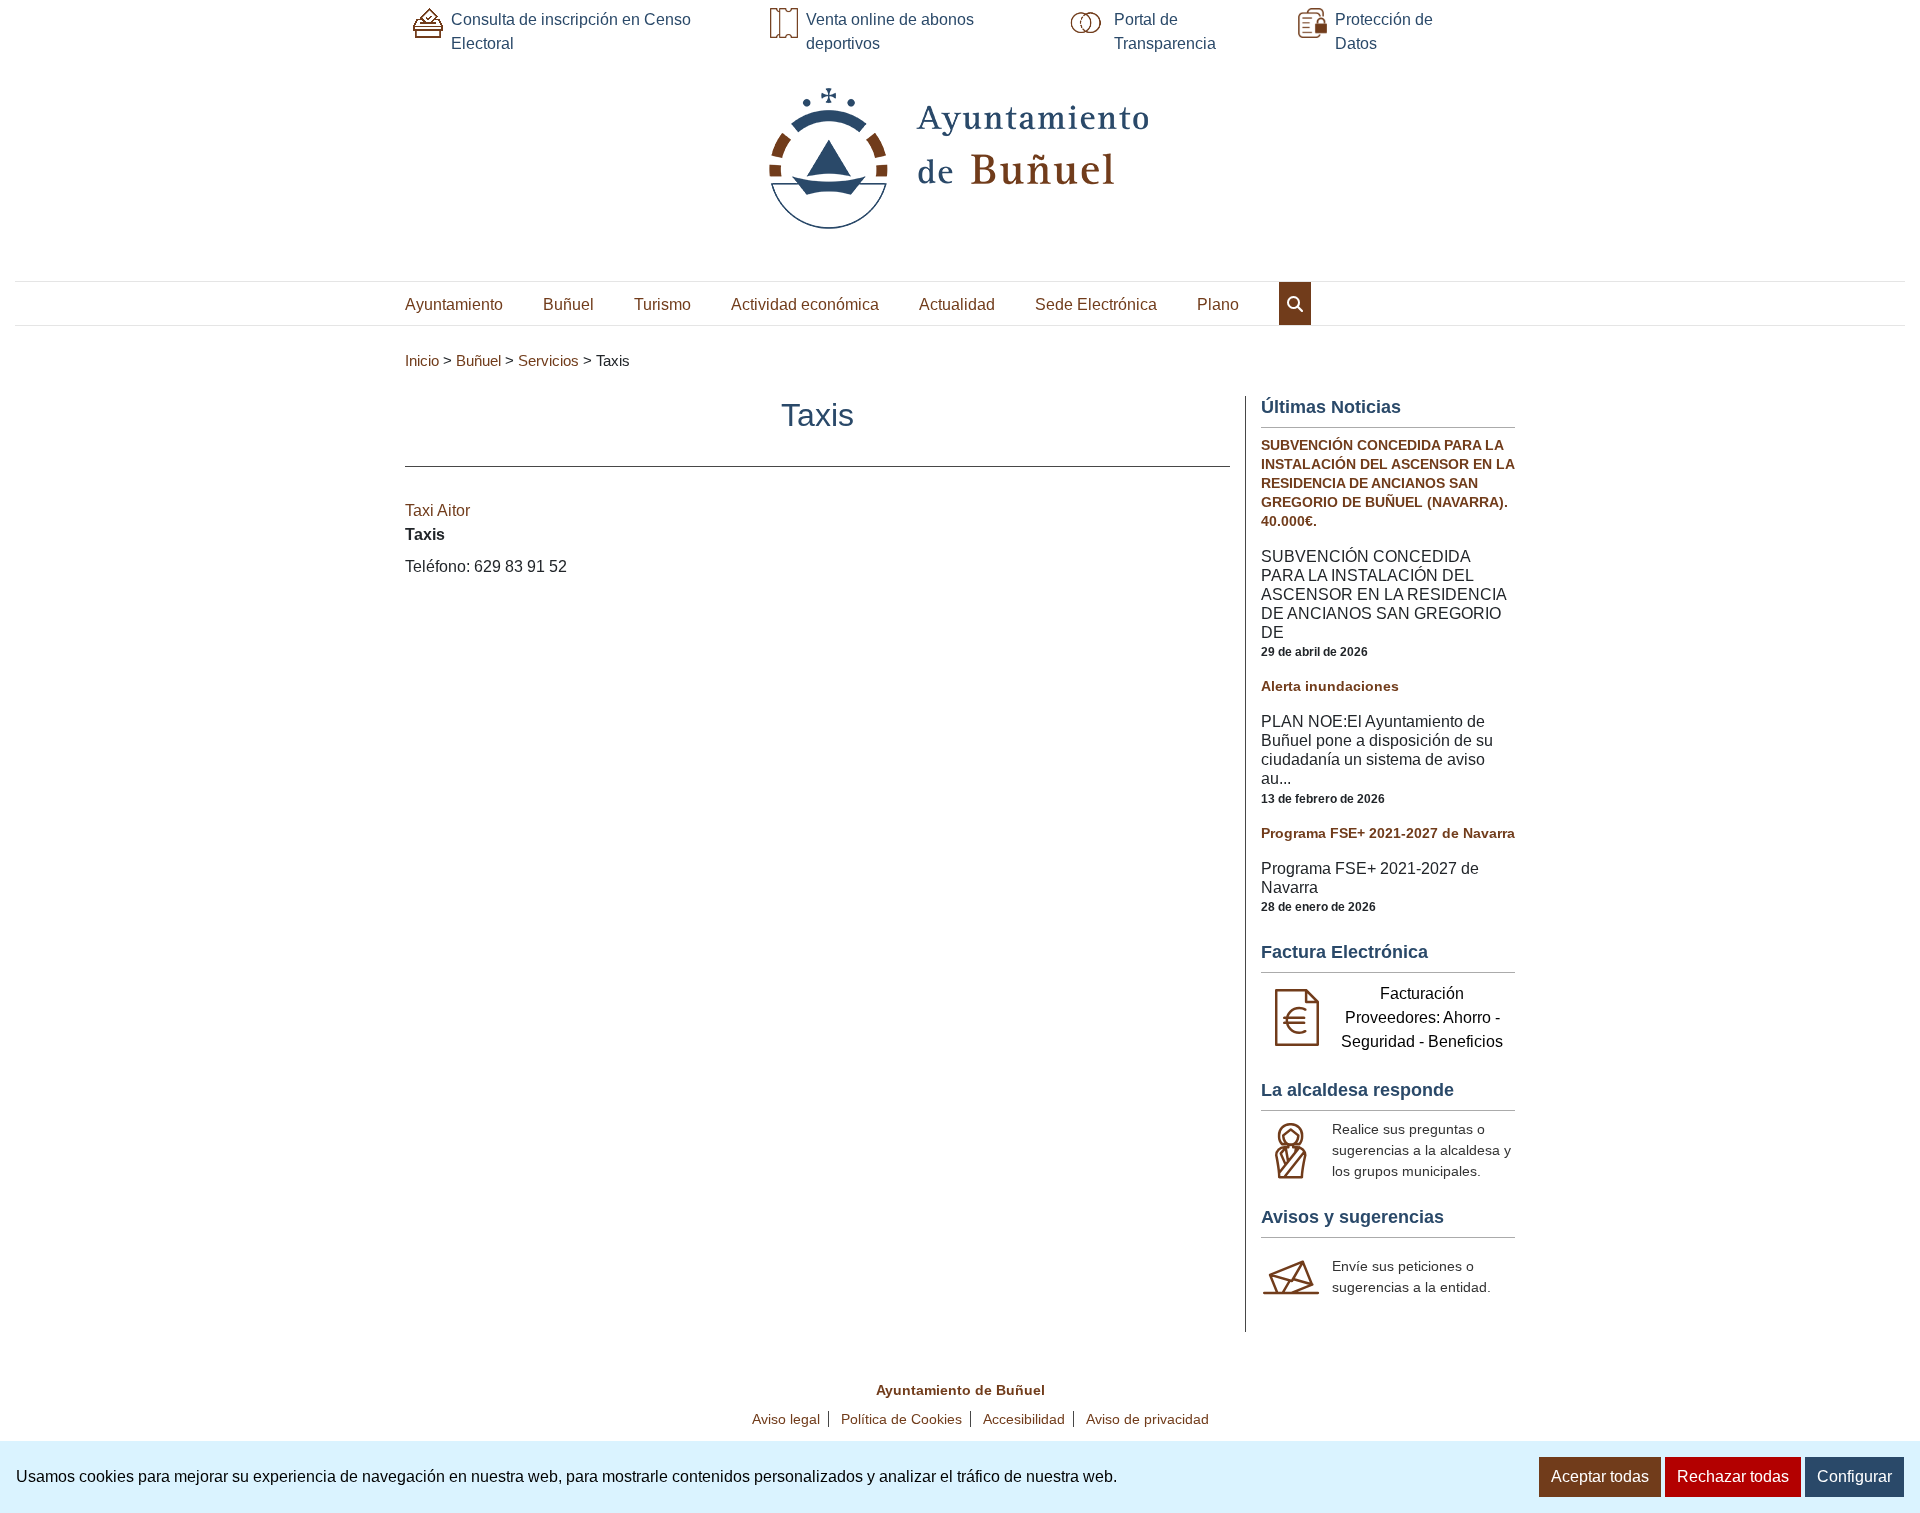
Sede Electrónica (1096, 304)
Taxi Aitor (437, 510)
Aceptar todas (1600, 1476)
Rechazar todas (1733, 1476)
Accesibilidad (1024, 1419)
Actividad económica (805, 304)
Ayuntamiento (454, 304)
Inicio (422, 361)
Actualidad (957, 304)
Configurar (1854, 1476)
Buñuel (568, 304)
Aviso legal (786, 1419)
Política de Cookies (901, 1419)
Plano (1218, 304)
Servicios (548, 361)
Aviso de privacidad (1147, 1419)
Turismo (662, 304)
